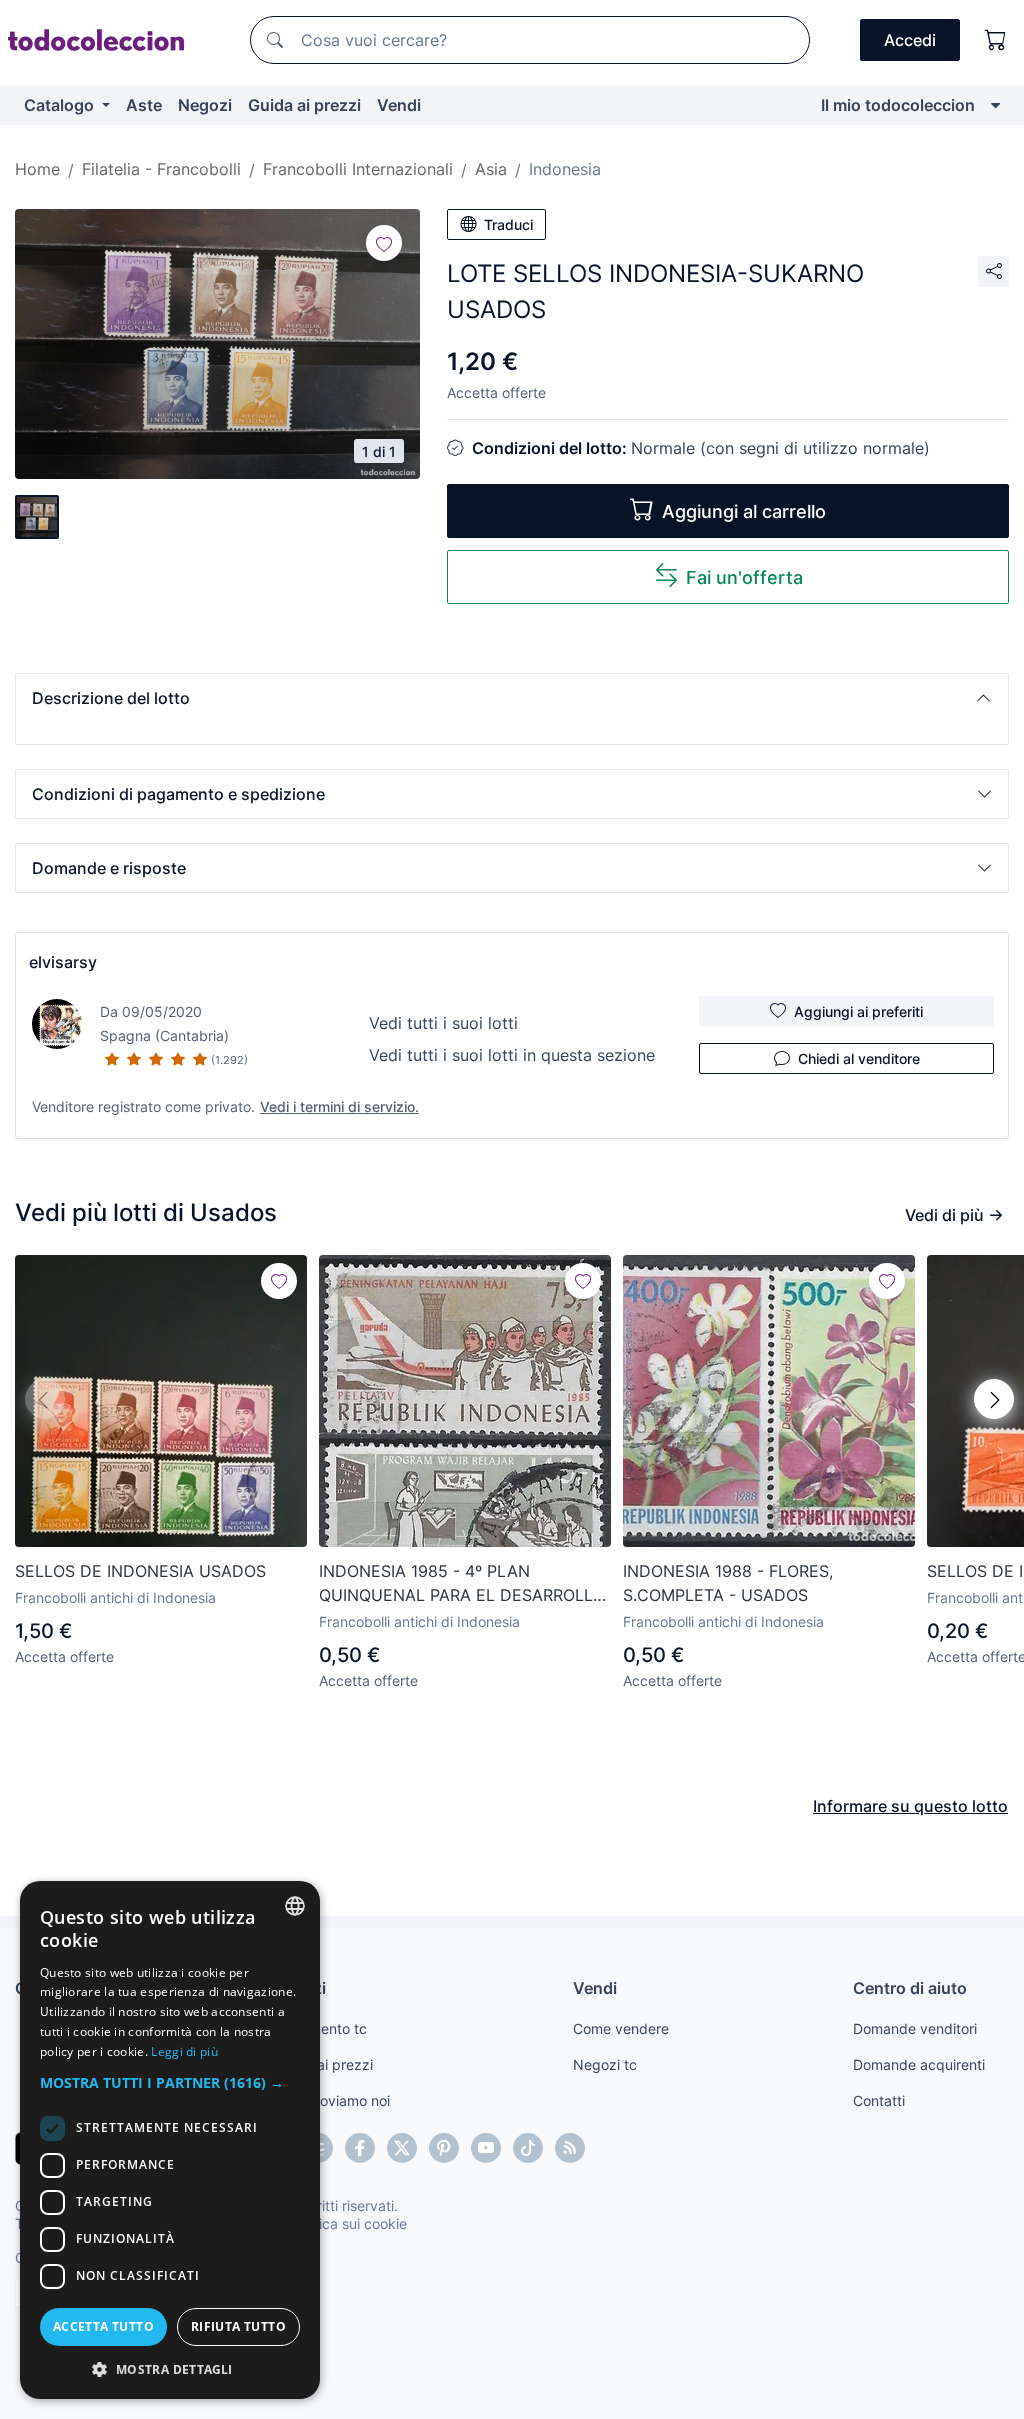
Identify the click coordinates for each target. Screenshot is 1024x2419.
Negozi (205, 105)
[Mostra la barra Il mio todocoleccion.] (995, 105)
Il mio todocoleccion (898, 105)
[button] (512, 698)
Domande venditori (915, 2028)
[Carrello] (996, 40)
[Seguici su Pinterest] (444, 2148)
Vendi (399, 105)
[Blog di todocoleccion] (570, 2148)
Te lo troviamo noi (332, 2100)
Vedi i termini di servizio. (339, 1106)
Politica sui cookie (349, 2223)
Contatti (879, 2100)
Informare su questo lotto (910, 1806)
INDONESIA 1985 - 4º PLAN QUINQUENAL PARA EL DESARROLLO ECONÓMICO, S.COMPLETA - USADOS (462, 1584)
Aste (144, 105)
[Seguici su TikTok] (528, 2148)
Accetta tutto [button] (103, 2326)
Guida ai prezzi (304, 105)
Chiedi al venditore (859, 1058)
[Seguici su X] (402, 2148)
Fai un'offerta (744, 577)
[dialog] (170, 2140)
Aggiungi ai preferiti (858, 1011)
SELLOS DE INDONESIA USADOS (140, 1571)
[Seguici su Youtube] (486, 2148)
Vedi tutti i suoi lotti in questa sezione (512, 1055)
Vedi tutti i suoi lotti (443, 1023)
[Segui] (384, 243)
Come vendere (621, 2028)
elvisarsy (63, 962)
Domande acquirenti (919, 2064)
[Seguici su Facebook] (360, 2148)
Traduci (508, 224)
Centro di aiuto (910, 1988)
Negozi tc (605, 2064)
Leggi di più (184, 2051)
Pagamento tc (321, 2028)
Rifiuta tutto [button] (238, 2326)
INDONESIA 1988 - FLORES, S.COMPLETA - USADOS (728, 1583)
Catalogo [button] (61, 105)
